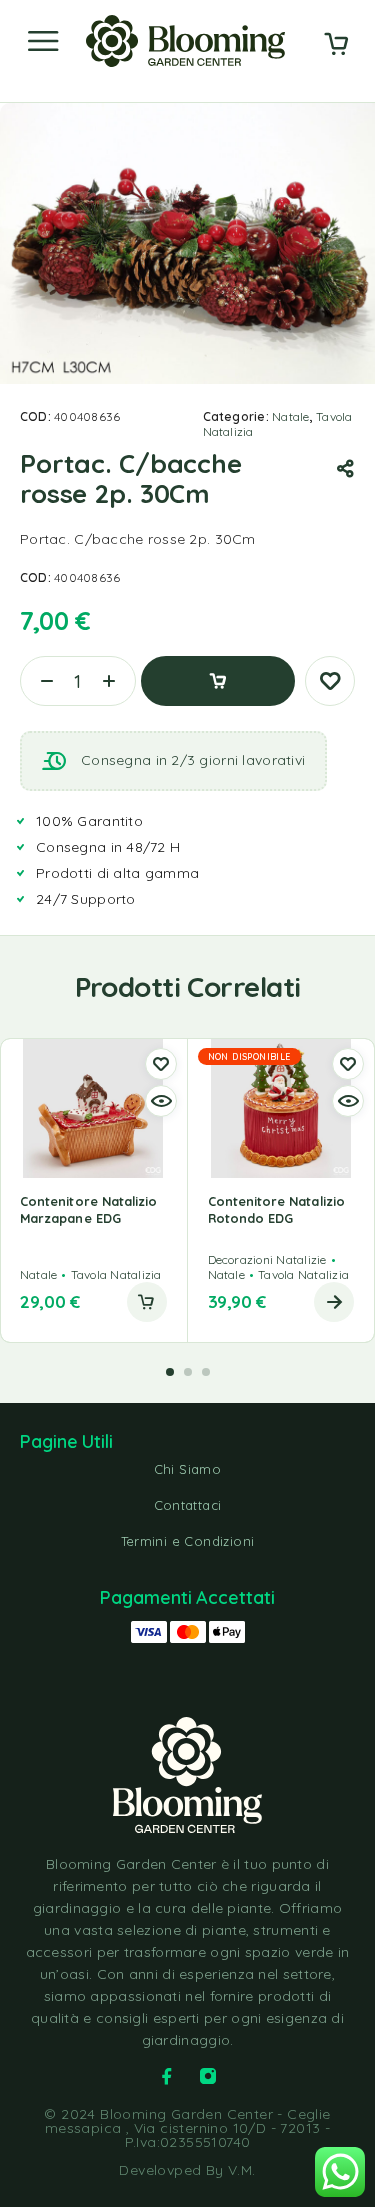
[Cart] (336, 46)
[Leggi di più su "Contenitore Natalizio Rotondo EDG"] (334, 1302)
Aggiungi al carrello (218, 681)
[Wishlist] (330, 681)
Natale (290, 416)
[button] (147, 1302)
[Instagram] (208, 2076)
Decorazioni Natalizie (267, 1259)
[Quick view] (161, 1101)
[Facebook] (167, 2076)
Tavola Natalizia (116, 1274)
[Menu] (43, 41)
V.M (240, 2170)
